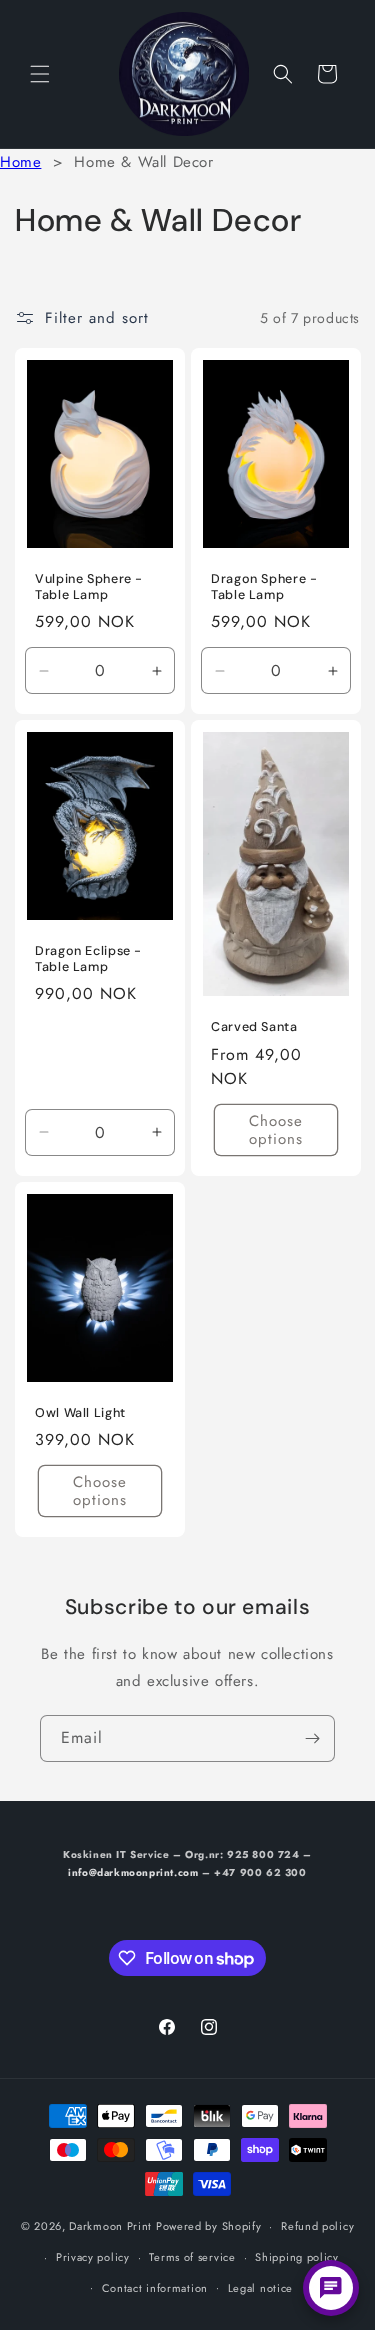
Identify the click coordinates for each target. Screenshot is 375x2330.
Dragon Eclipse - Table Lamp (88, 959)
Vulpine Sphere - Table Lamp (89, 587)
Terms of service (192, 2257)
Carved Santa (254, 1028)
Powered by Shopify (209, 2226)
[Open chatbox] (331, 2288)
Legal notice (260, 2288)
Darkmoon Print (110, 2226)
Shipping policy (297, 2257)
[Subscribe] (312, 1738)
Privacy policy (93, 2257)
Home (20, 162)
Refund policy (317, 2226)
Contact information (155, 2288)
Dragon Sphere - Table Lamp (264, 587)
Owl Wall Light (80, 1413)
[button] (40, 74)
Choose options (275, 1130)
